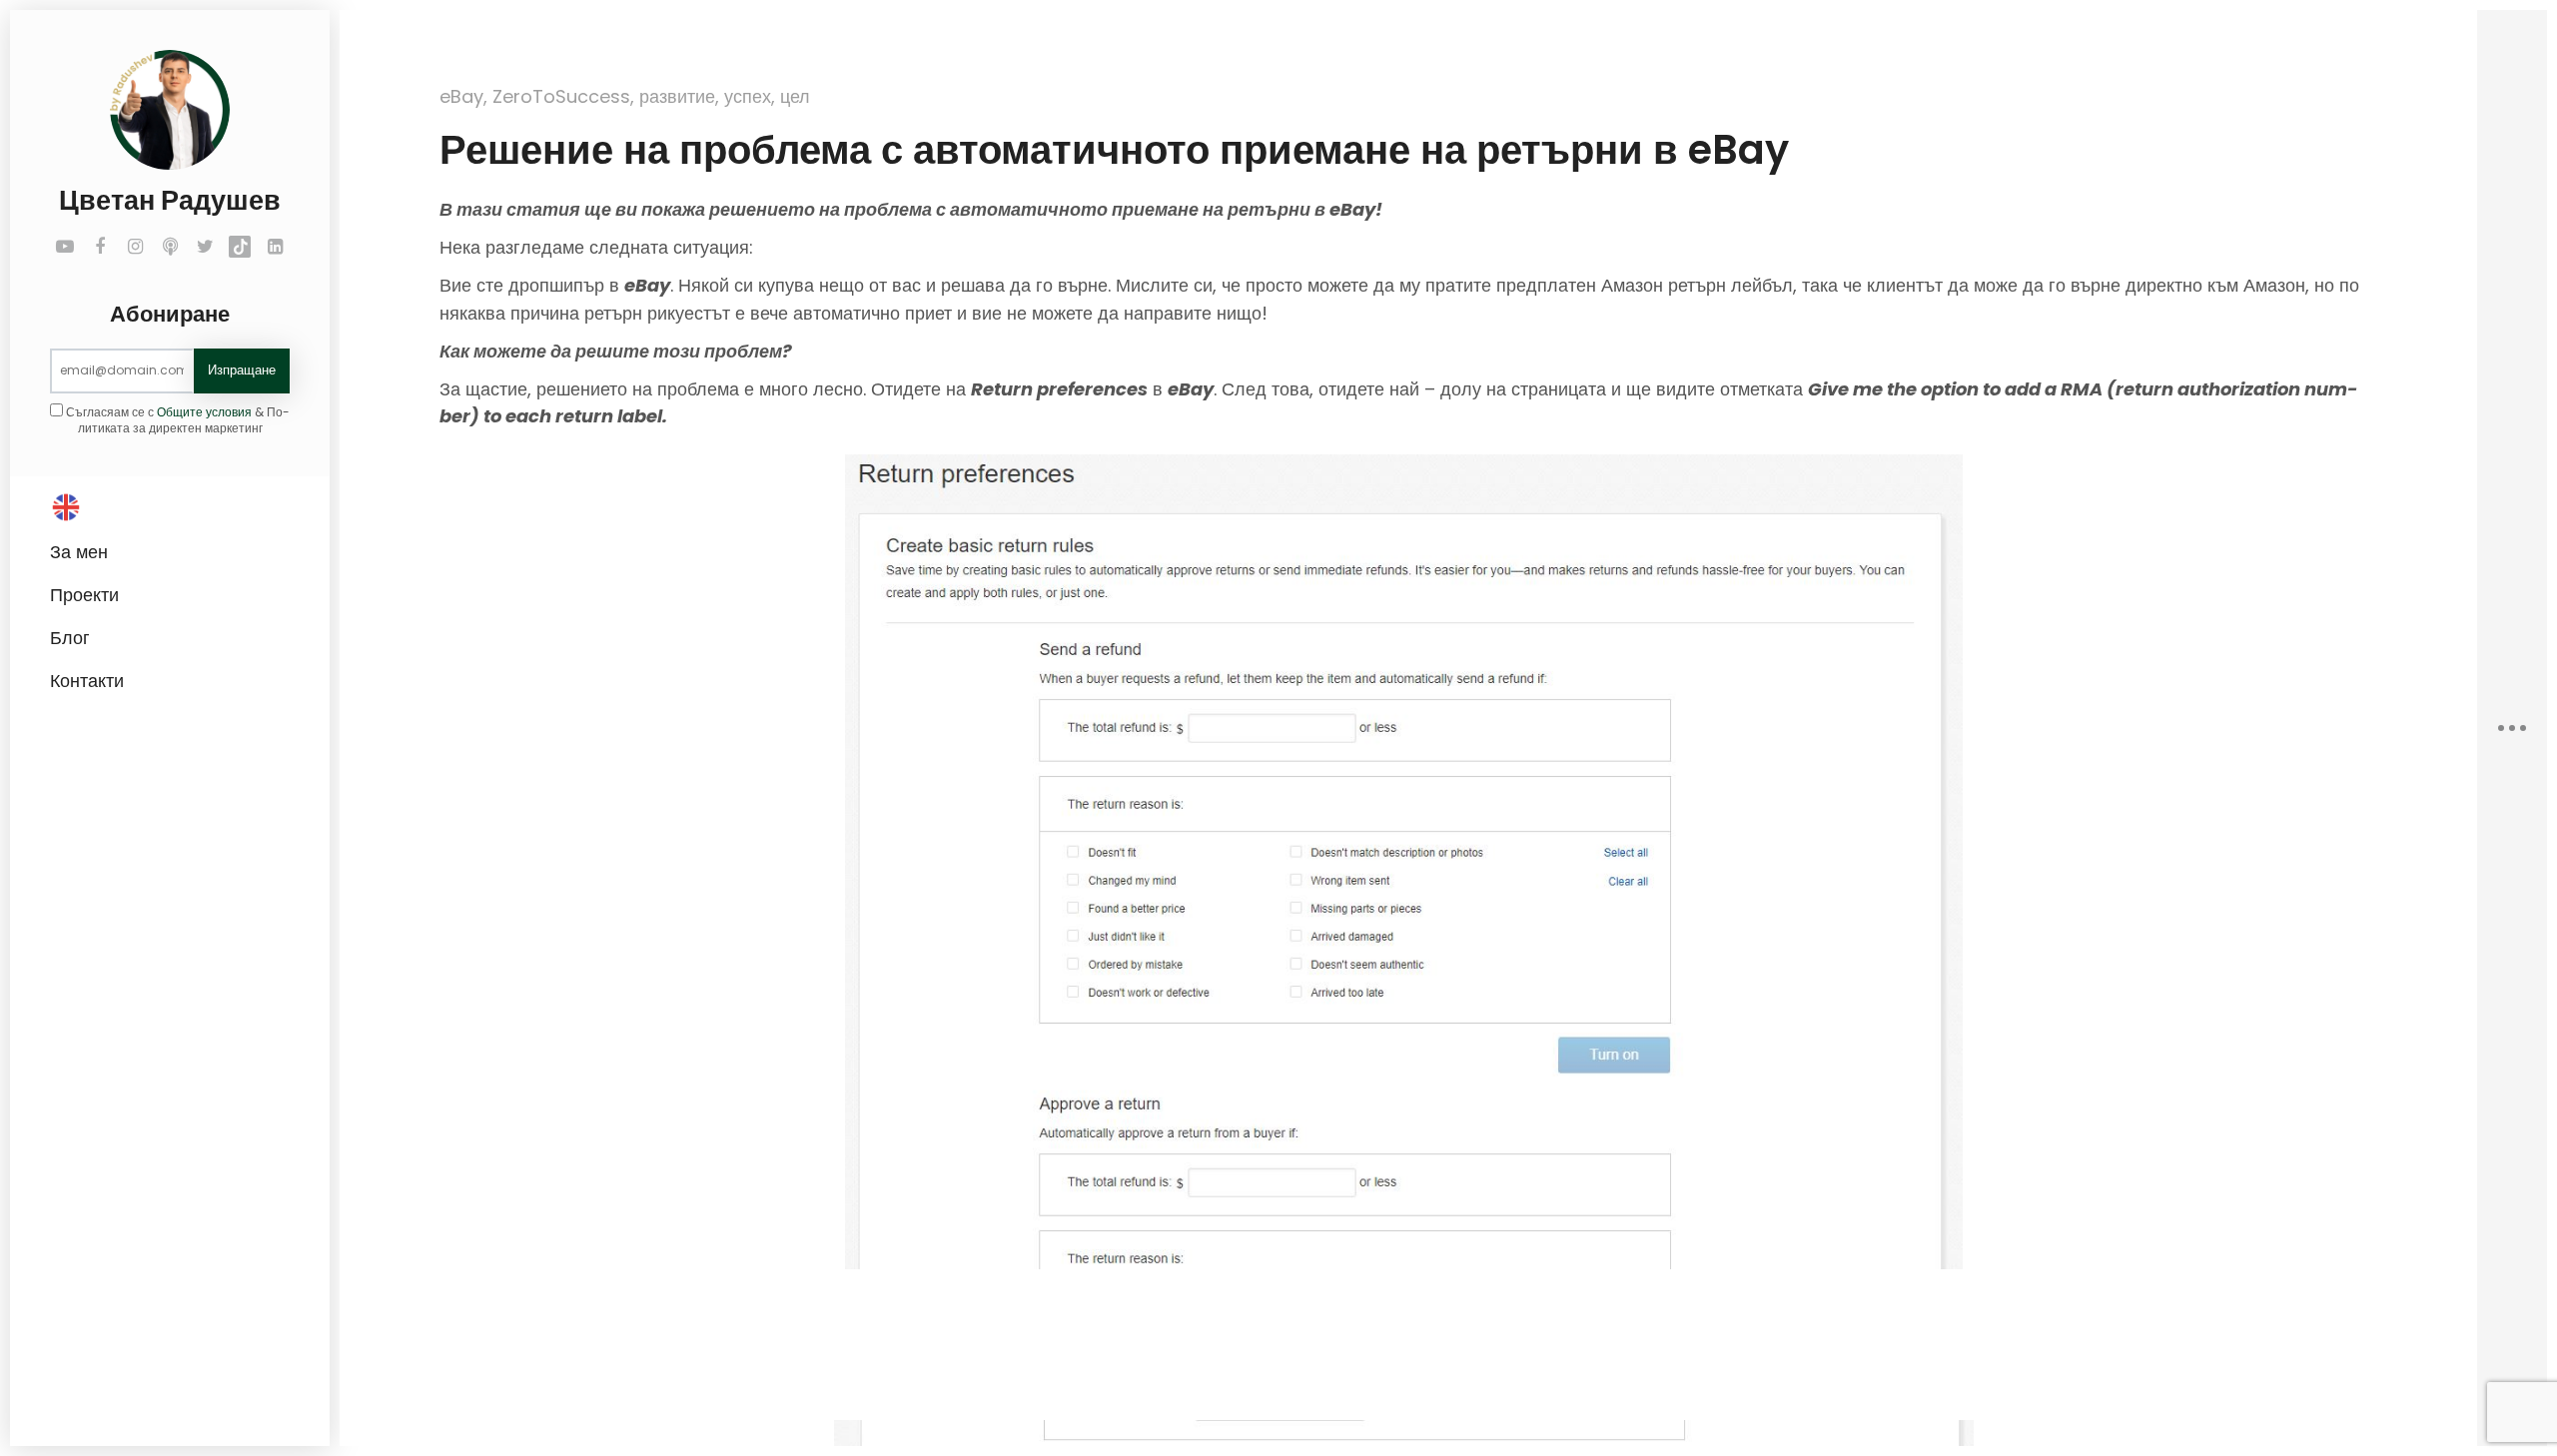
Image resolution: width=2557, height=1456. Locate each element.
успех (748, 96)
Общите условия (204, 412)
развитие (677, 96)
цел (795, 96)
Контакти (87, 681)
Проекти (84, 595)
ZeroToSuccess (561, 96)
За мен (79, 552)
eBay (461, 96)
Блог (70, 638)
